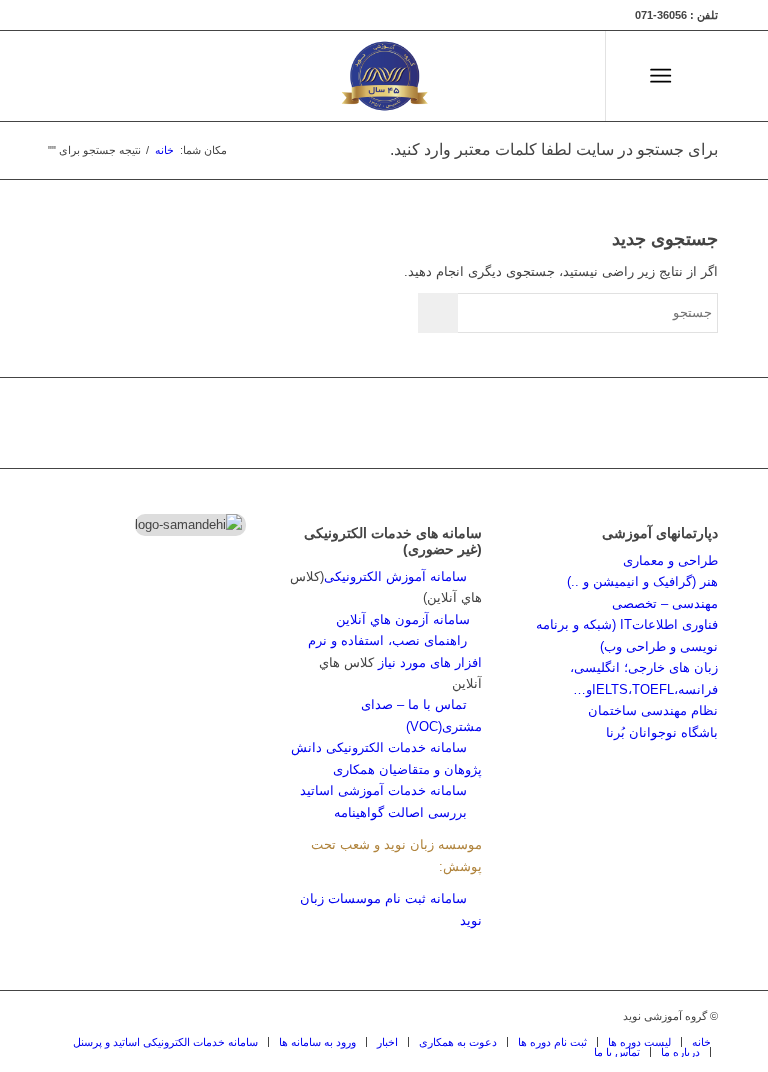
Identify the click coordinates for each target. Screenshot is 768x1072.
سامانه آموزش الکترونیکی (395, 576)
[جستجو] (698, 76)
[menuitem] (698, 76)
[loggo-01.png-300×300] (384, 76)
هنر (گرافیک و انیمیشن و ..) (642, 581)
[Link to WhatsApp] (505, 76)
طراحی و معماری (670, 560)
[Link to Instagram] (565, 76)
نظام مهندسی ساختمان (653, 710)
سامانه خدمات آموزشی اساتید (383, 790)
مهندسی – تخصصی (665, 603)
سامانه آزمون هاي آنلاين (409, 619)
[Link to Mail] (535, 76)
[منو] (664, 76)
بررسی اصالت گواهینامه (400, 812)
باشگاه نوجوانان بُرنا (662, 732)
